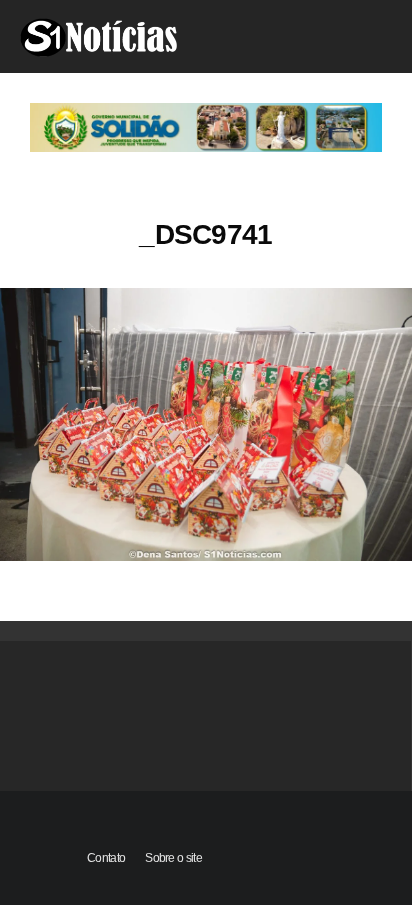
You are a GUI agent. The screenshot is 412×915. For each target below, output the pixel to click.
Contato (106, 858)
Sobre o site (173, 858)
